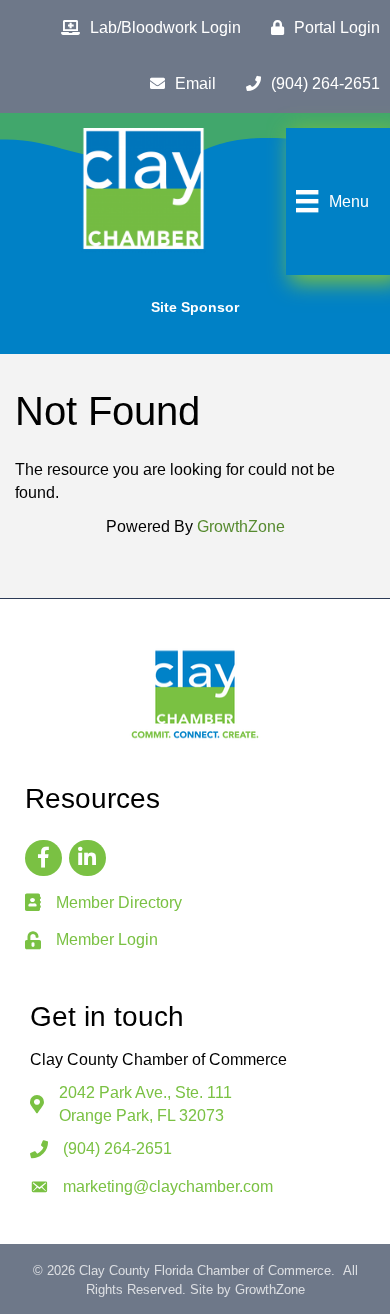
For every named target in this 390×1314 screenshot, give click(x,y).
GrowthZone (241, 526)
